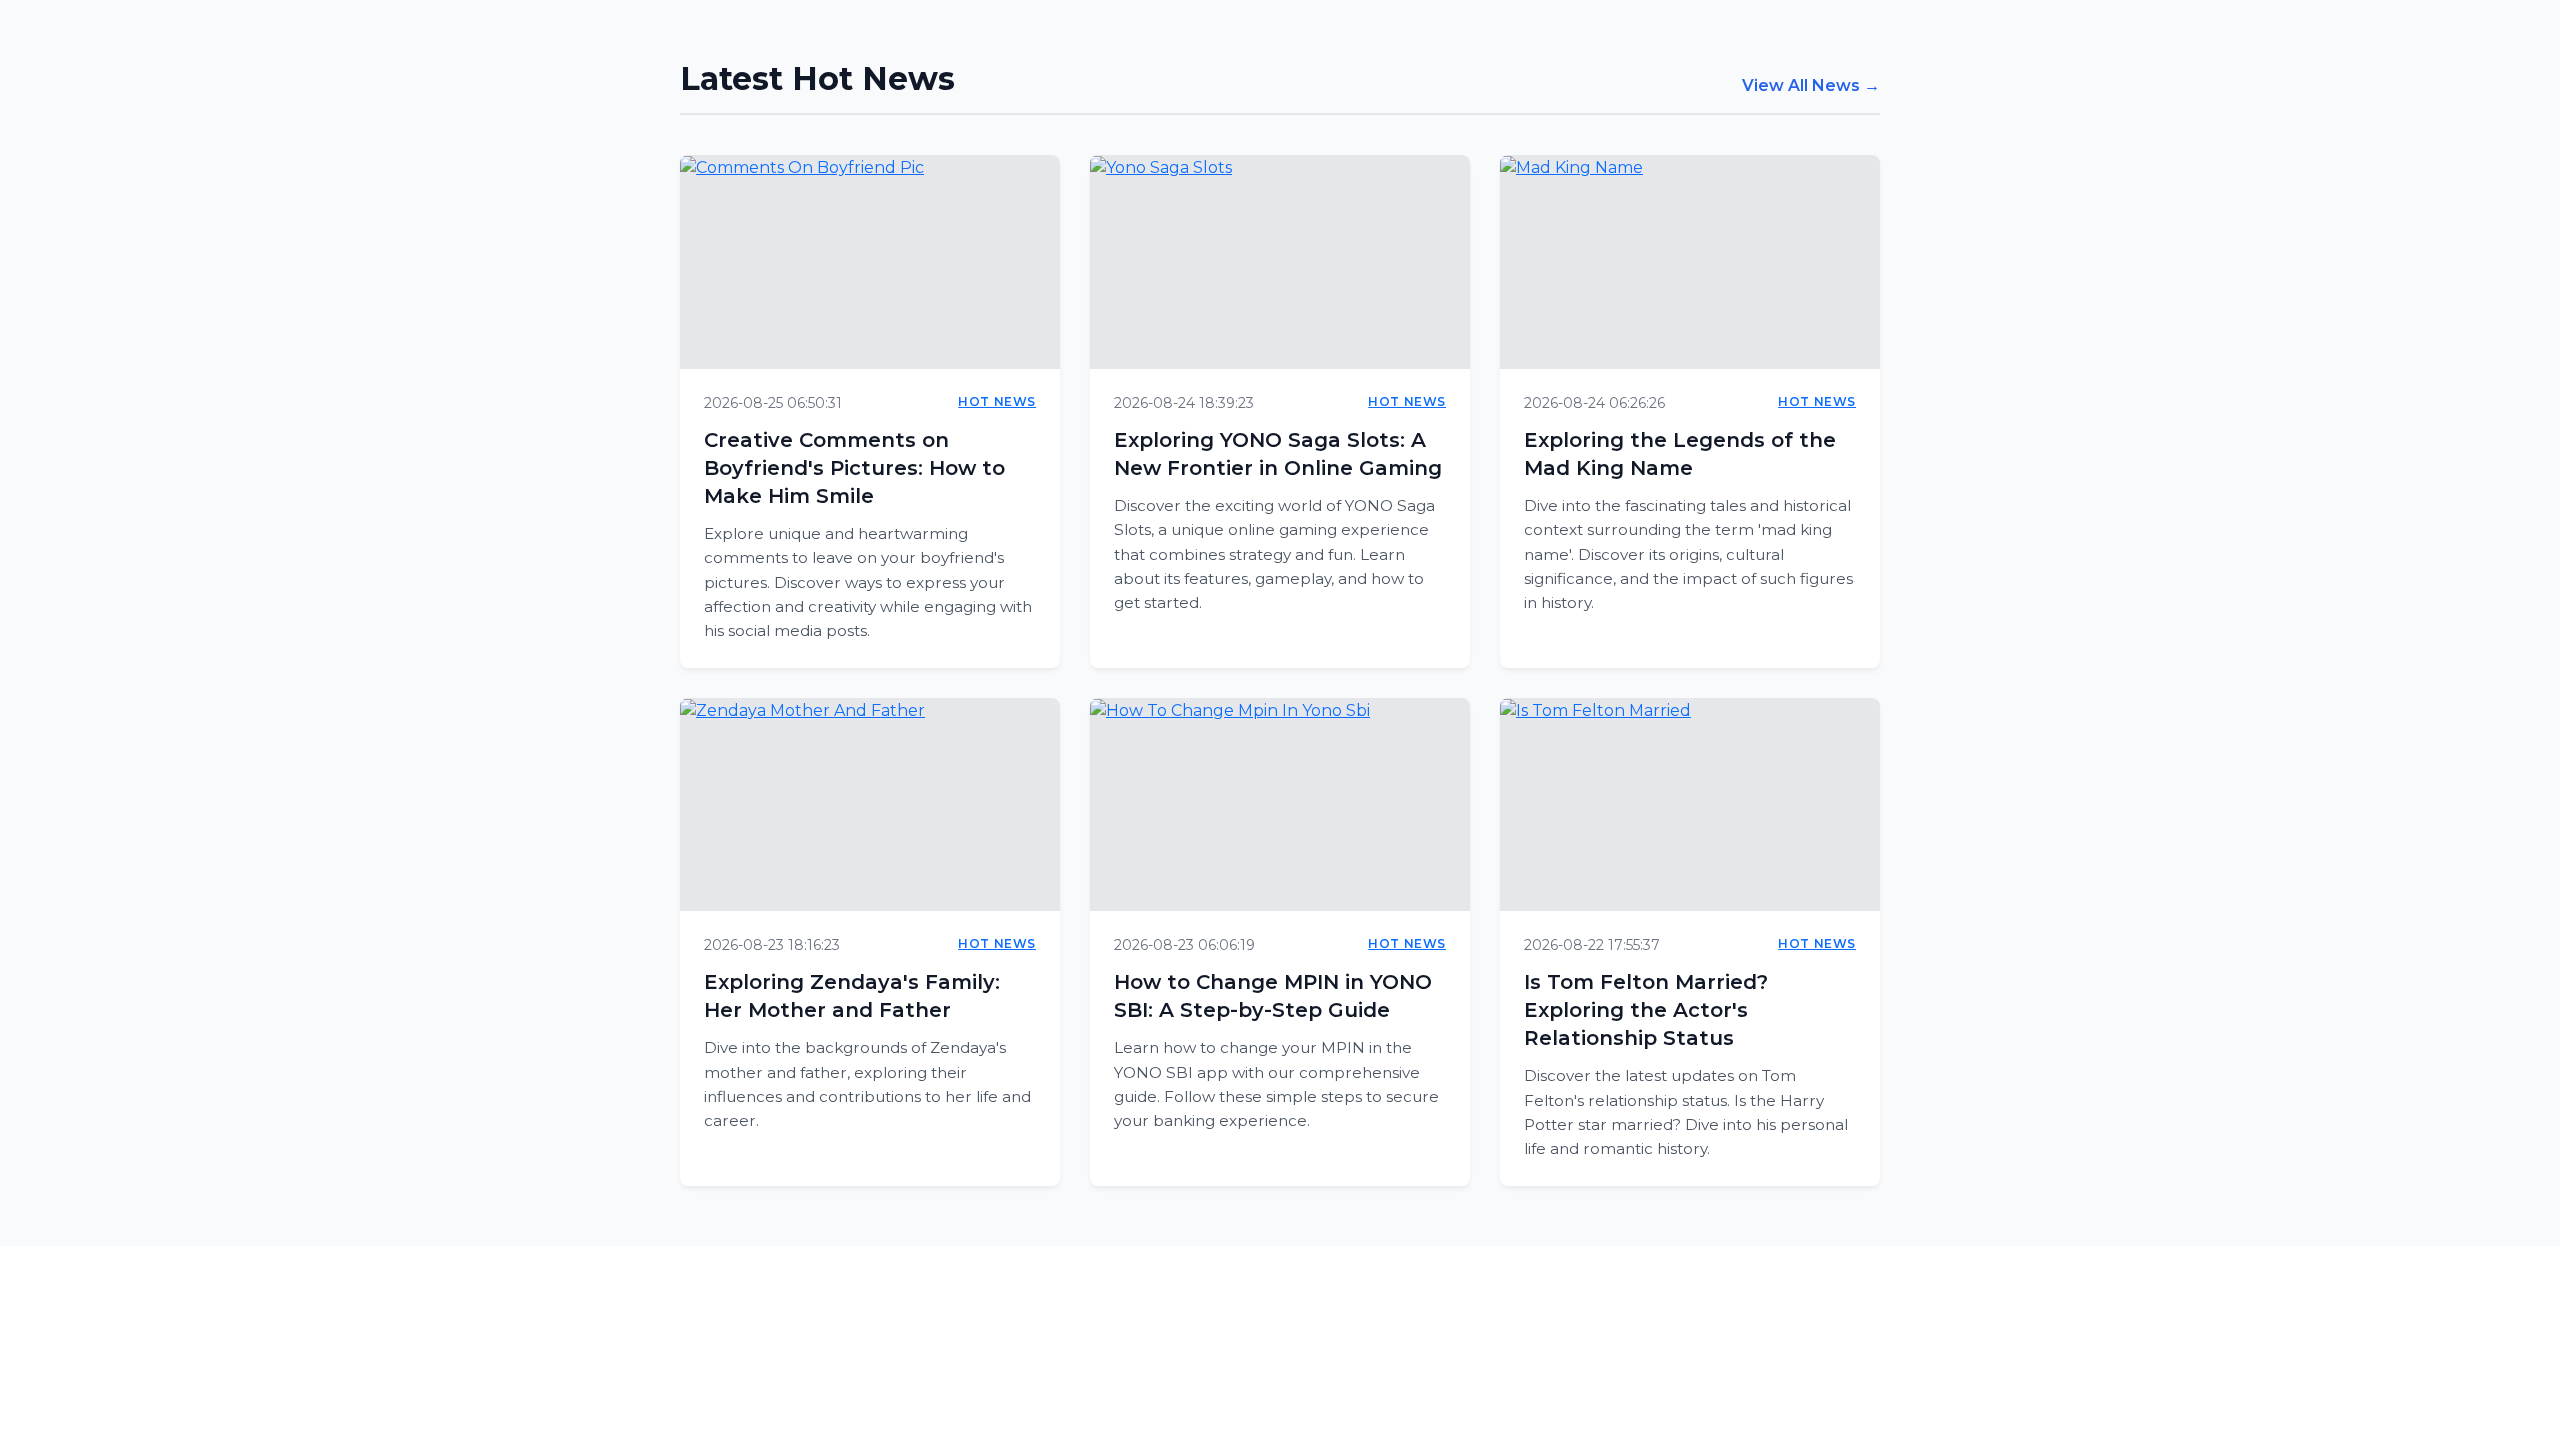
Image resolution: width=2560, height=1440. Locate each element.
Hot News (997, 401)
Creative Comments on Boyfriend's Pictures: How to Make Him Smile (854, 468)
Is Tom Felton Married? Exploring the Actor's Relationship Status (1646, 1010)
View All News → (1811, 85)
